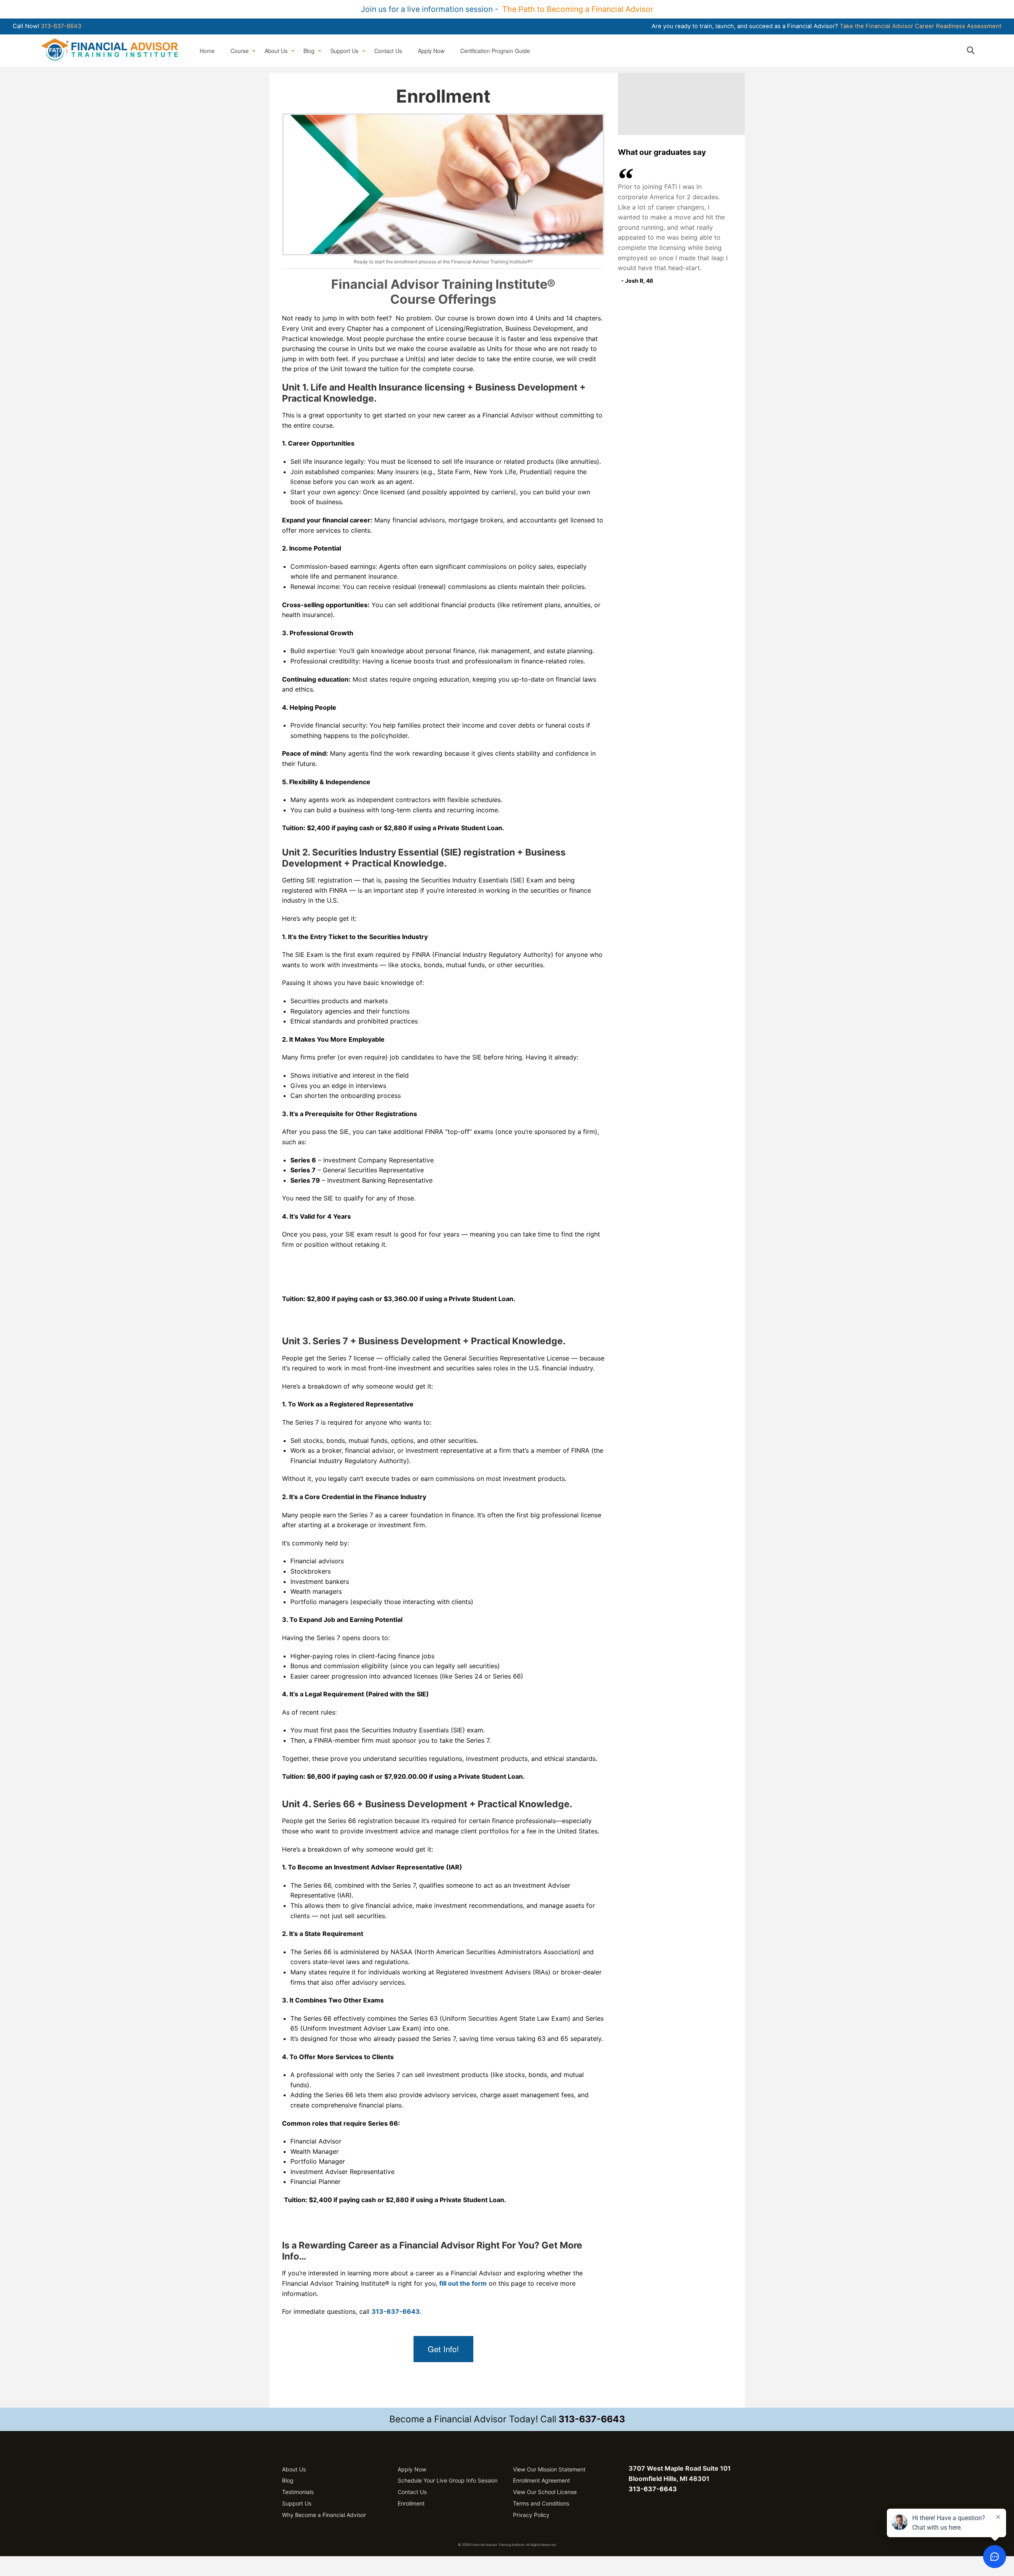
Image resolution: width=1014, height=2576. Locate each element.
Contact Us (388, 51)
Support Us (344, 51)
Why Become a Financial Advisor (324, 2515)
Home (207, 51)
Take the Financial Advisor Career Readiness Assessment (921, 26)
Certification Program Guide (495, 51)
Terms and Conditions (541, 2503)
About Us (276, 51)
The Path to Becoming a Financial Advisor (578, 9)
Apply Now (431, 51)
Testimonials (298, 2492)
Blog (309, 51)
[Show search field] (978, 50)
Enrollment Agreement (541, 2480)
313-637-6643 (61, 26)
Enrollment (411, 2503)
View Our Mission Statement (549, 2469)
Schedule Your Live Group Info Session (448, 2480)
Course (240, 51)
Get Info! (443, 2349)
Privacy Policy (531, 2515)
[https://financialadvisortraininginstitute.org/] (110, 49)
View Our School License (545, 2492)
